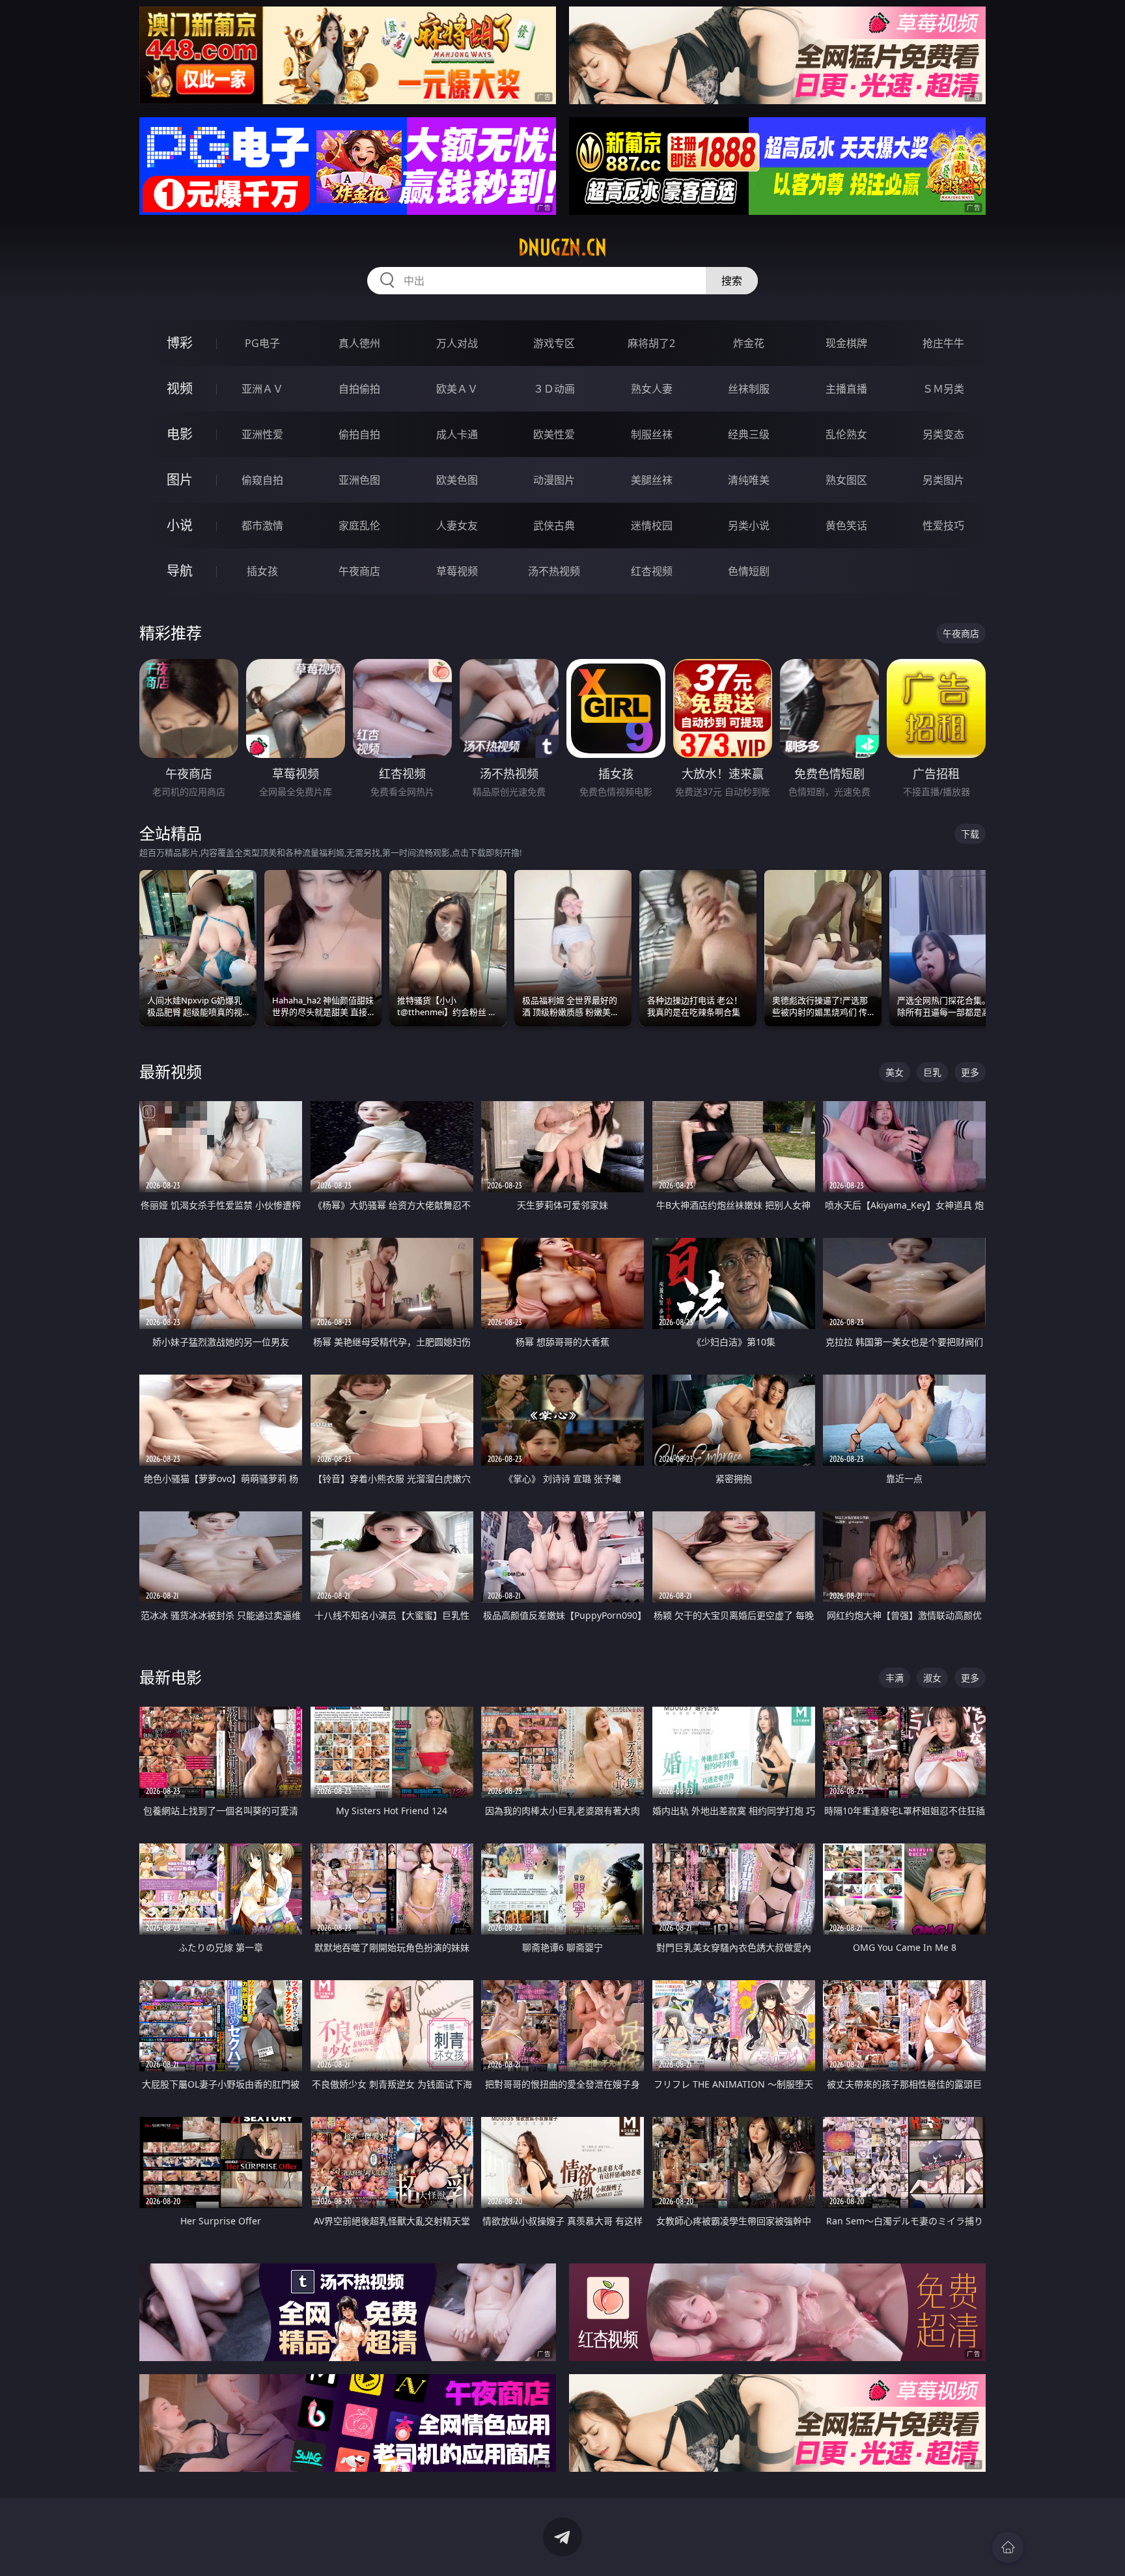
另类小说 (749, 525)
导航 (180, 571)
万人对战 (457, 343)
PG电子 (262, 343)
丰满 (895, 1678)
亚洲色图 (359, 480)
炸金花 (749, 343)
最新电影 (171, 1677)
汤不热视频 (554, 571)
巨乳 (932, 1072)
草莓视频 (457, 571)
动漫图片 (554, 480)
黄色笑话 (846, 525)
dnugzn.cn (562, 247)
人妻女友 (457, 525)
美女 (895, 1072)
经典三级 (749, 434)
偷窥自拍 (262, 480)
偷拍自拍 (359, 434)
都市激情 (262, 525)
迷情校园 (652, 525)
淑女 (932, 1678)
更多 (970, 1072)
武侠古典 (554, 525)
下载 (970, 834)
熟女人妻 (652, 389)
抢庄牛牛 (943, 343)
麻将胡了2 (651, 343)
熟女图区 (846, 480)
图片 (180, 480)
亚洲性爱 (262, 434)
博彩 (180, 343)
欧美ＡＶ (457, 389)
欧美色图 (457, 480)
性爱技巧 (943, 525)
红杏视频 (652, 571)
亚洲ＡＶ (262, 389)
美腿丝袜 (652, 480)
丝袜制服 (749, 389)
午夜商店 (359, 571)
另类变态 (943, 434)
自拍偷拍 (359, 389)
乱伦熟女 (846, 434)
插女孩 (262, 571)
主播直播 (846, 389)
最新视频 (171, 1071)
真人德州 (359, 343)
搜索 (732, 281)
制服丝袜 (652, 434)
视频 (180, 388)
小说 (180, 525)
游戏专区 (554, 343)
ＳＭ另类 (943, 389)
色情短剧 (749, 571)
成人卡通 (457, 434)
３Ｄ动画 (554, 389)
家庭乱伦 (359, 525)
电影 (180, 434)
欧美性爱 (554, 434)
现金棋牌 (846, 343)
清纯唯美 (749, 480)
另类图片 (943, 480)
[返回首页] (1008, 2547)
